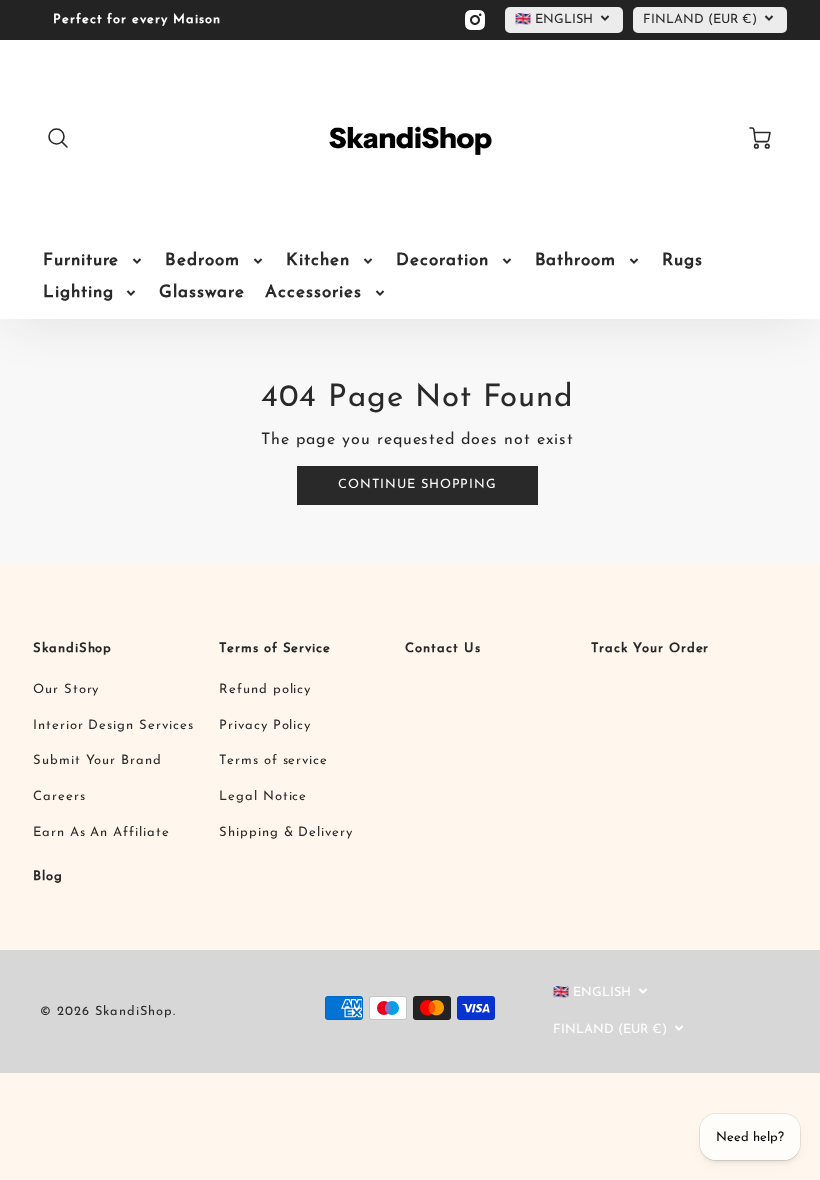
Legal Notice (263, 796)
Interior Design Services (113, 725)
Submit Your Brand (97, 760)
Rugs (682, 260)
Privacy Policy (265, 725)
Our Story (66, 689)
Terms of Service (275, 648)
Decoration (442, 260)
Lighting (78, 292)
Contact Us (443, 648)
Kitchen (318, 260)
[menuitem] (94, 261)
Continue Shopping (417, 484)
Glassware (202, 292)
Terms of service (273, 760)
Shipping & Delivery (286, 832)
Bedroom (202, 260)
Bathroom (576, 260)
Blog (48, 876)
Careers (59, 796)
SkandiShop (73, 648)
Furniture (81, 260)
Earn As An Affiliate (101, 832)
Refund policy (265, 689)
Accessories (313, 292)
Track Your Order (650, 648)
